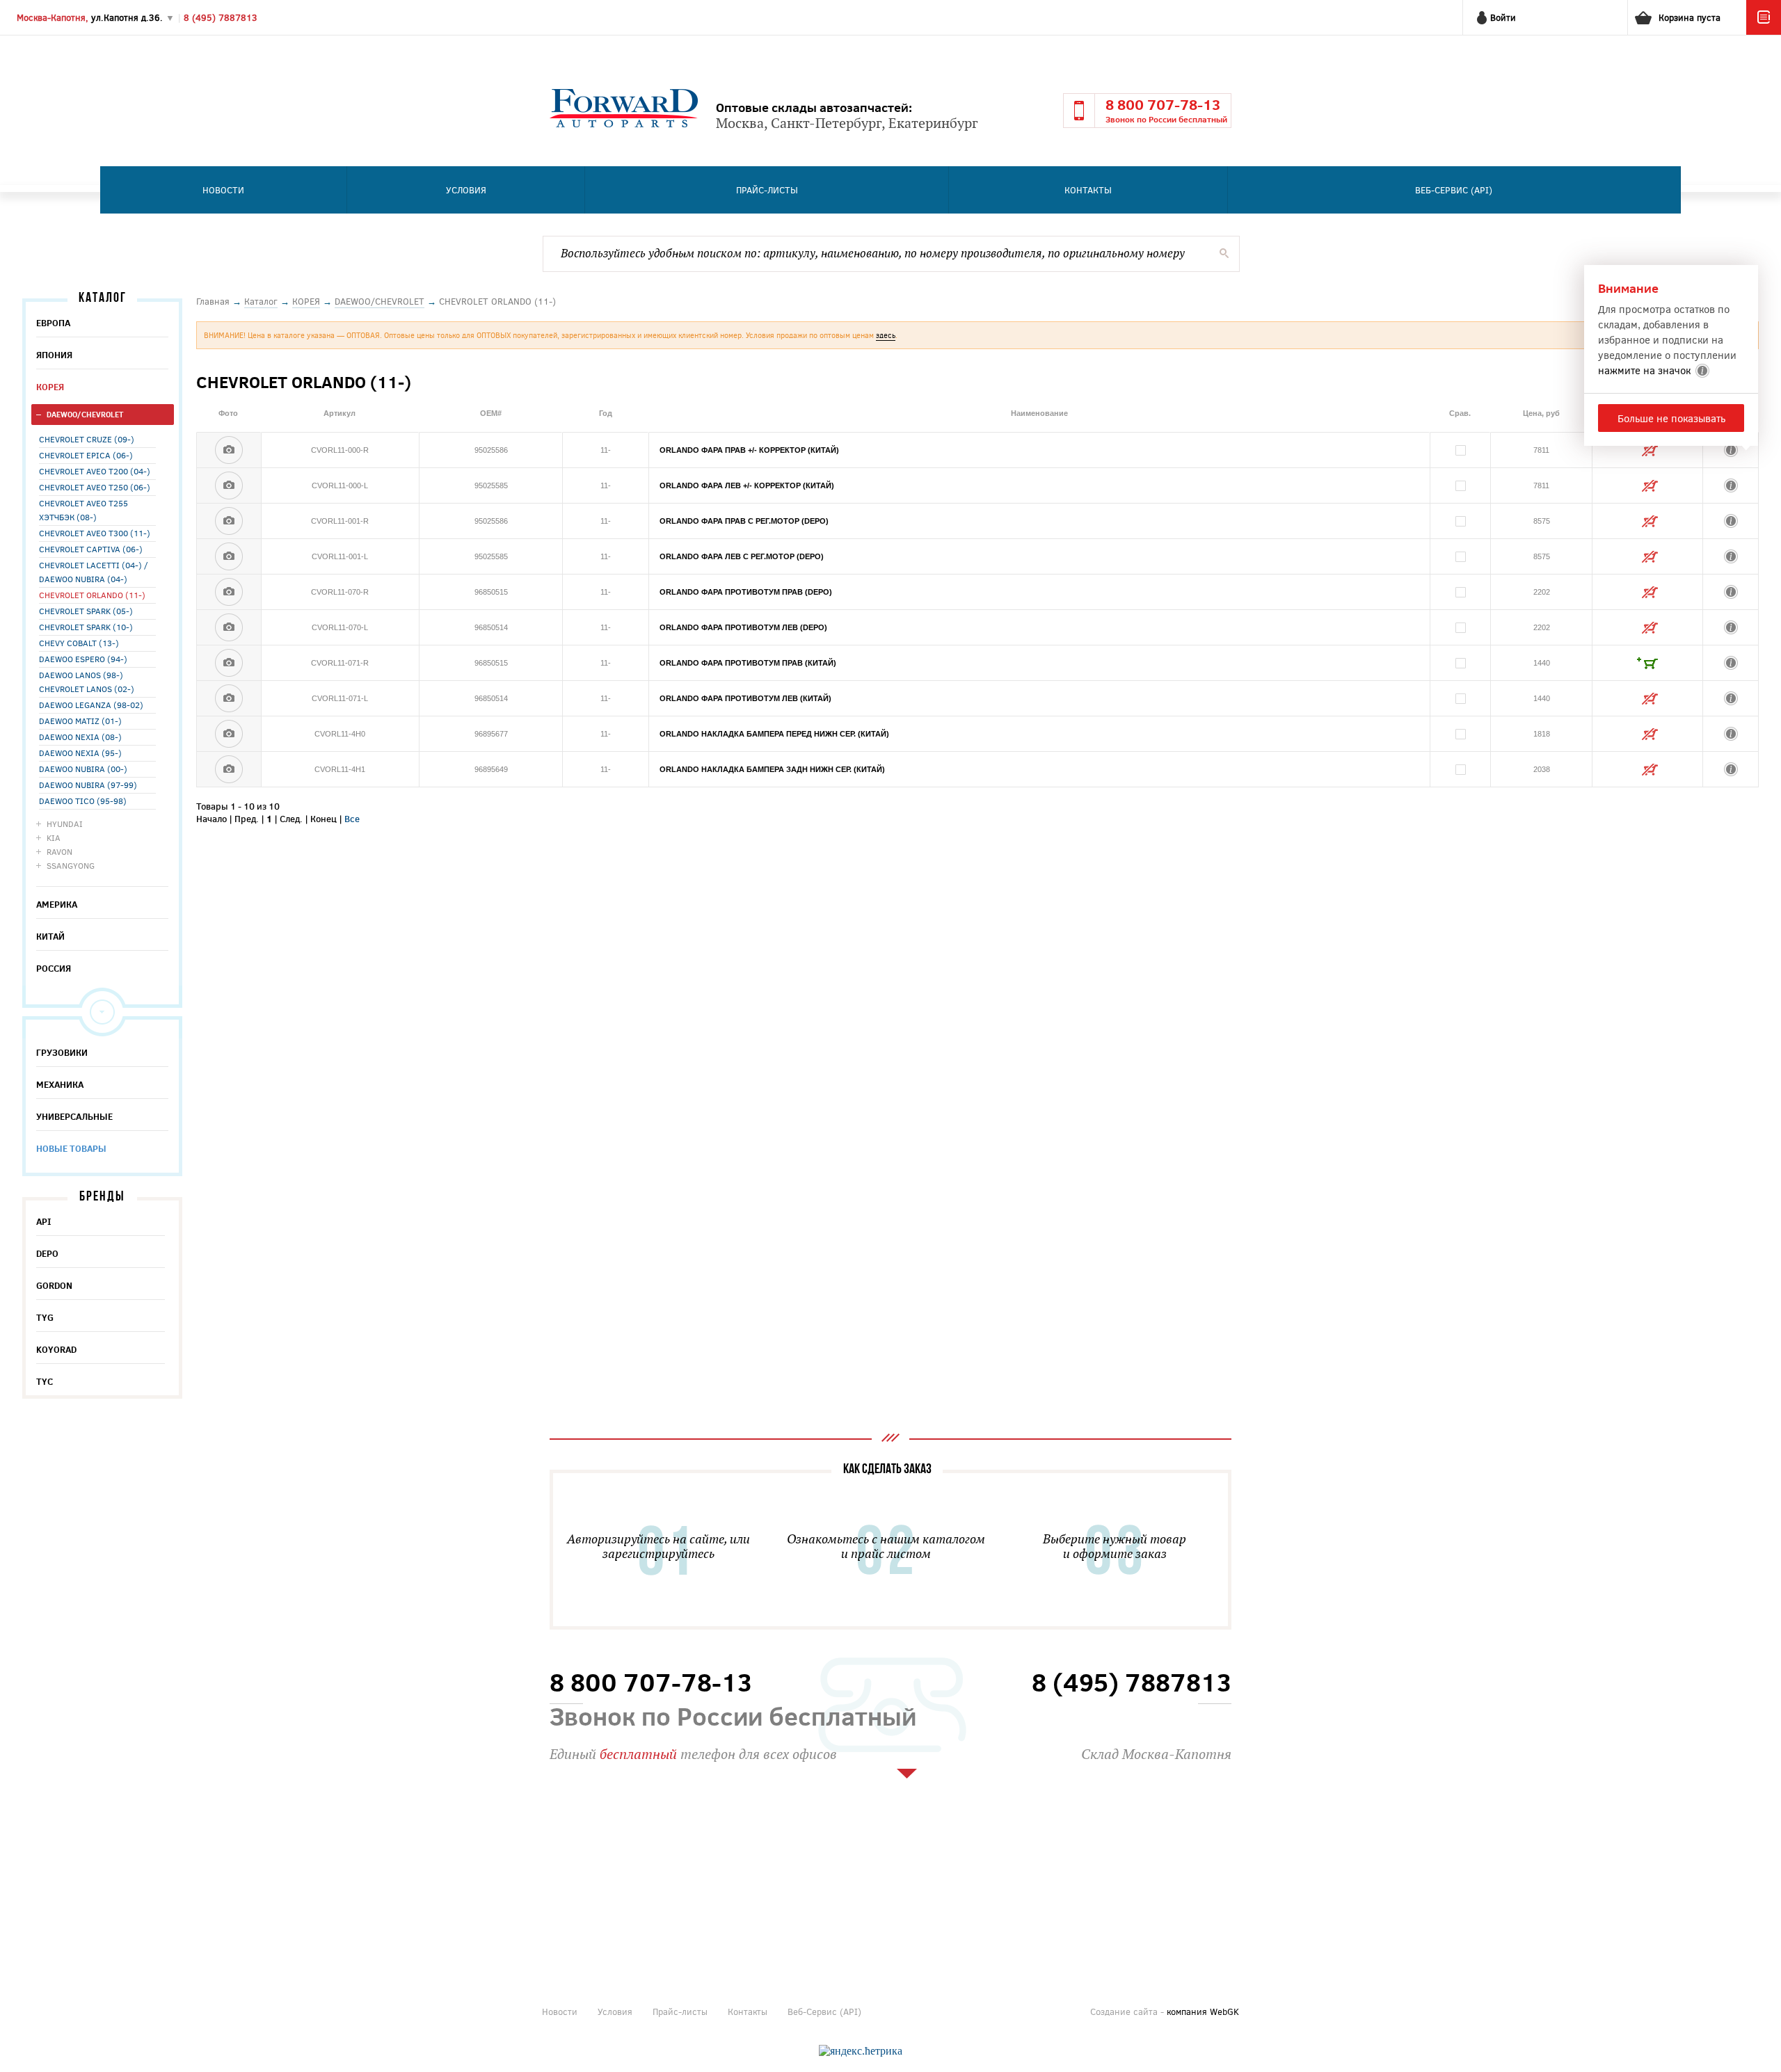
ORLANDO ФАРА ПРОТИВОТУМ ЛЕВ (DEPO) (743, 627)
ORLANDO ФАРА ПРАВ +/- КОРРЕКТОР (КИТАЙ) (749, 450)
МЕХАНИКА (60, 1084)
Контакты (1088, 190)
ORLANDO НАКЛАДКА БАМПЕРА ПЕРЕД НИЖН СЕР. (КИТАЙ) (774, 734)
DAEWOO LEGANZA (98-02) (91, 705)
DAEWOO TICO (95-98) (83, 801)
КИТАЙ (50, 936)
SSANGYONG (71, 865)
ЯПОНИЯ (54, 355)
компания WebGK (1203, 2011)
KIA (54, 837)
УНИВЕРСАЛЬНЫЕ (74, 1116)
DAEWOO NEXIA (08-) (80, 737)
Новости (223, 190)
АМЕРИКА (57, 904)
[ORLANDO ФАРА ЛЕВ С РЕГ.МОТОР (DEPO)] (229, 556)
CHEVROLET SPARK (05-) (86, 611)
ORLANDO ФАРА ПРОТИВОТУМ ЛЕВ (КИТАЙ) (745, 698)
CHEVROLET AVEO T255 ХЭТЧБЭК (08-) (83, 510)
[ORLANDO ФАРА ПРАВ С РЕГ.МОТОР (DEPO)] (229, 521)
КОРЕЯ (50, 387)
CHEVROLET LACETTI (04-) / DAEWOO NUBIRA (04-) (94, 572)
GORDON (54, 1285)
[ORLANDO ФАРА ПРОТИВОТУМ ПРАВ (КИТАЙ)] (229, 663)
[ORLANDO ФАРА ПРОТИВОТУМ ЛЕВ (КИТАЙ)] (229, 698)
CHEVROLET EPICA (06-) (86, 455)
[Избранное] (1764, 31)
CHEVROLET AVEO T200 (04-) (95, 471)
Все (352, 819)
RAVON (59, 851)
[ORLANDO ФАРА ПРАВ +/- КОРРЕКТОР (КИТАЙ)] (229, 450)
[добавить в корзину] (1647, 663)
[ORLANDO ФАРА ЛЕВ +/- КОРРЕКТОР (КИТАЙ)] (229, 485)
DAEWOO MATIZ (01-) (80, 721)
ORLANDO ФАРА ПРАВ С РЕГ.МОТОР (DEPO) (744, 521)
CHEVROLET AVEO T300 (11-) (95, 533)
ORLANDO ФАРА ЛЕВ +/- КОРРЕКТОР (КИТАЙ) (747, 485)
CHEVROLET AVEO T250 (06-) (95, 487)
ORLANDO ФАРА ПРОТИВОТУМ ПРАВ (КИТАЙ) (748, 663)
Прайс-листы (767, 190)
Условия (466, 190)
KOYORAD (56, 1349)
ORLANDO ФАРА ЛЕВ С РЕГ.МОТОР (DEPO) (742, 556)
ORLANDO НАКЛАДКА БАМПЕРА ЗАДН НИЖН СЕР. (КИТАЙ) (772, 769)
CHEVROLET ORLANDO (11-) (92, 595)
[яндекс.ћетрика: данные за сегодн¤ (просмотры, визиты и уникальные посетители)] (861, 2051)
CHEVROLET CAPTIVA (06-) (91, 549)
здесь (886, 335)
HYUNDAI (65, 824)
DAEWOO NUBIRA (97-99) (88, 785)
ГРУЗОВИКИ (62, 1052)
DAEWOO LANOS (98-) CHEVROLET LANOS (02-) (87, 682)
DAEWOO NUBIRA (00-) (83, 769)
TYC (45, 1381)
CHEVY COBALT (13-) (79, 643)
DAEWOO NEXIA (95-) (80, 753)
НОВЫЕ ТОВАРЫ (71, 1148)
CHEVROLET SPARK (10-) (86, 627)
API (44, 1221)
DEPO (47, 1253)
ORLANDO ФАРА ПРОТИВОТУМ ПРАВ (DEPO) (746, 592)
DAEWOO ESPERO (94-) (83, 659)
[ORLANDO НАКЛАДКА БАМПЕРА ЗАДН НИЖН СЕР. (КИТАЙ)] (229, 769)
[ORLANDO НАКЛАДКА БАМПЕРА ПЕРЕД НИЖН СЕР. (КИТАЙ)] (229, 734)
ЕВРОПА (53, 323)
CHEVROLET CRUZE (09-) (87, 439)
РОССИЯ (54, 968)
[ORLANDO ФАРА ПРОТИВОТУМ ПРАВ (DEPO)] (229, 592)
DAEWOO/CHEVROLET (85, 414)
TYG (45, 1317)
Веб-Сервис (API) (1454, 190)
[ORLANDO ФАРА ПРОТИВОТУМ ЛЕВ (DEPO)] (229, 627)
